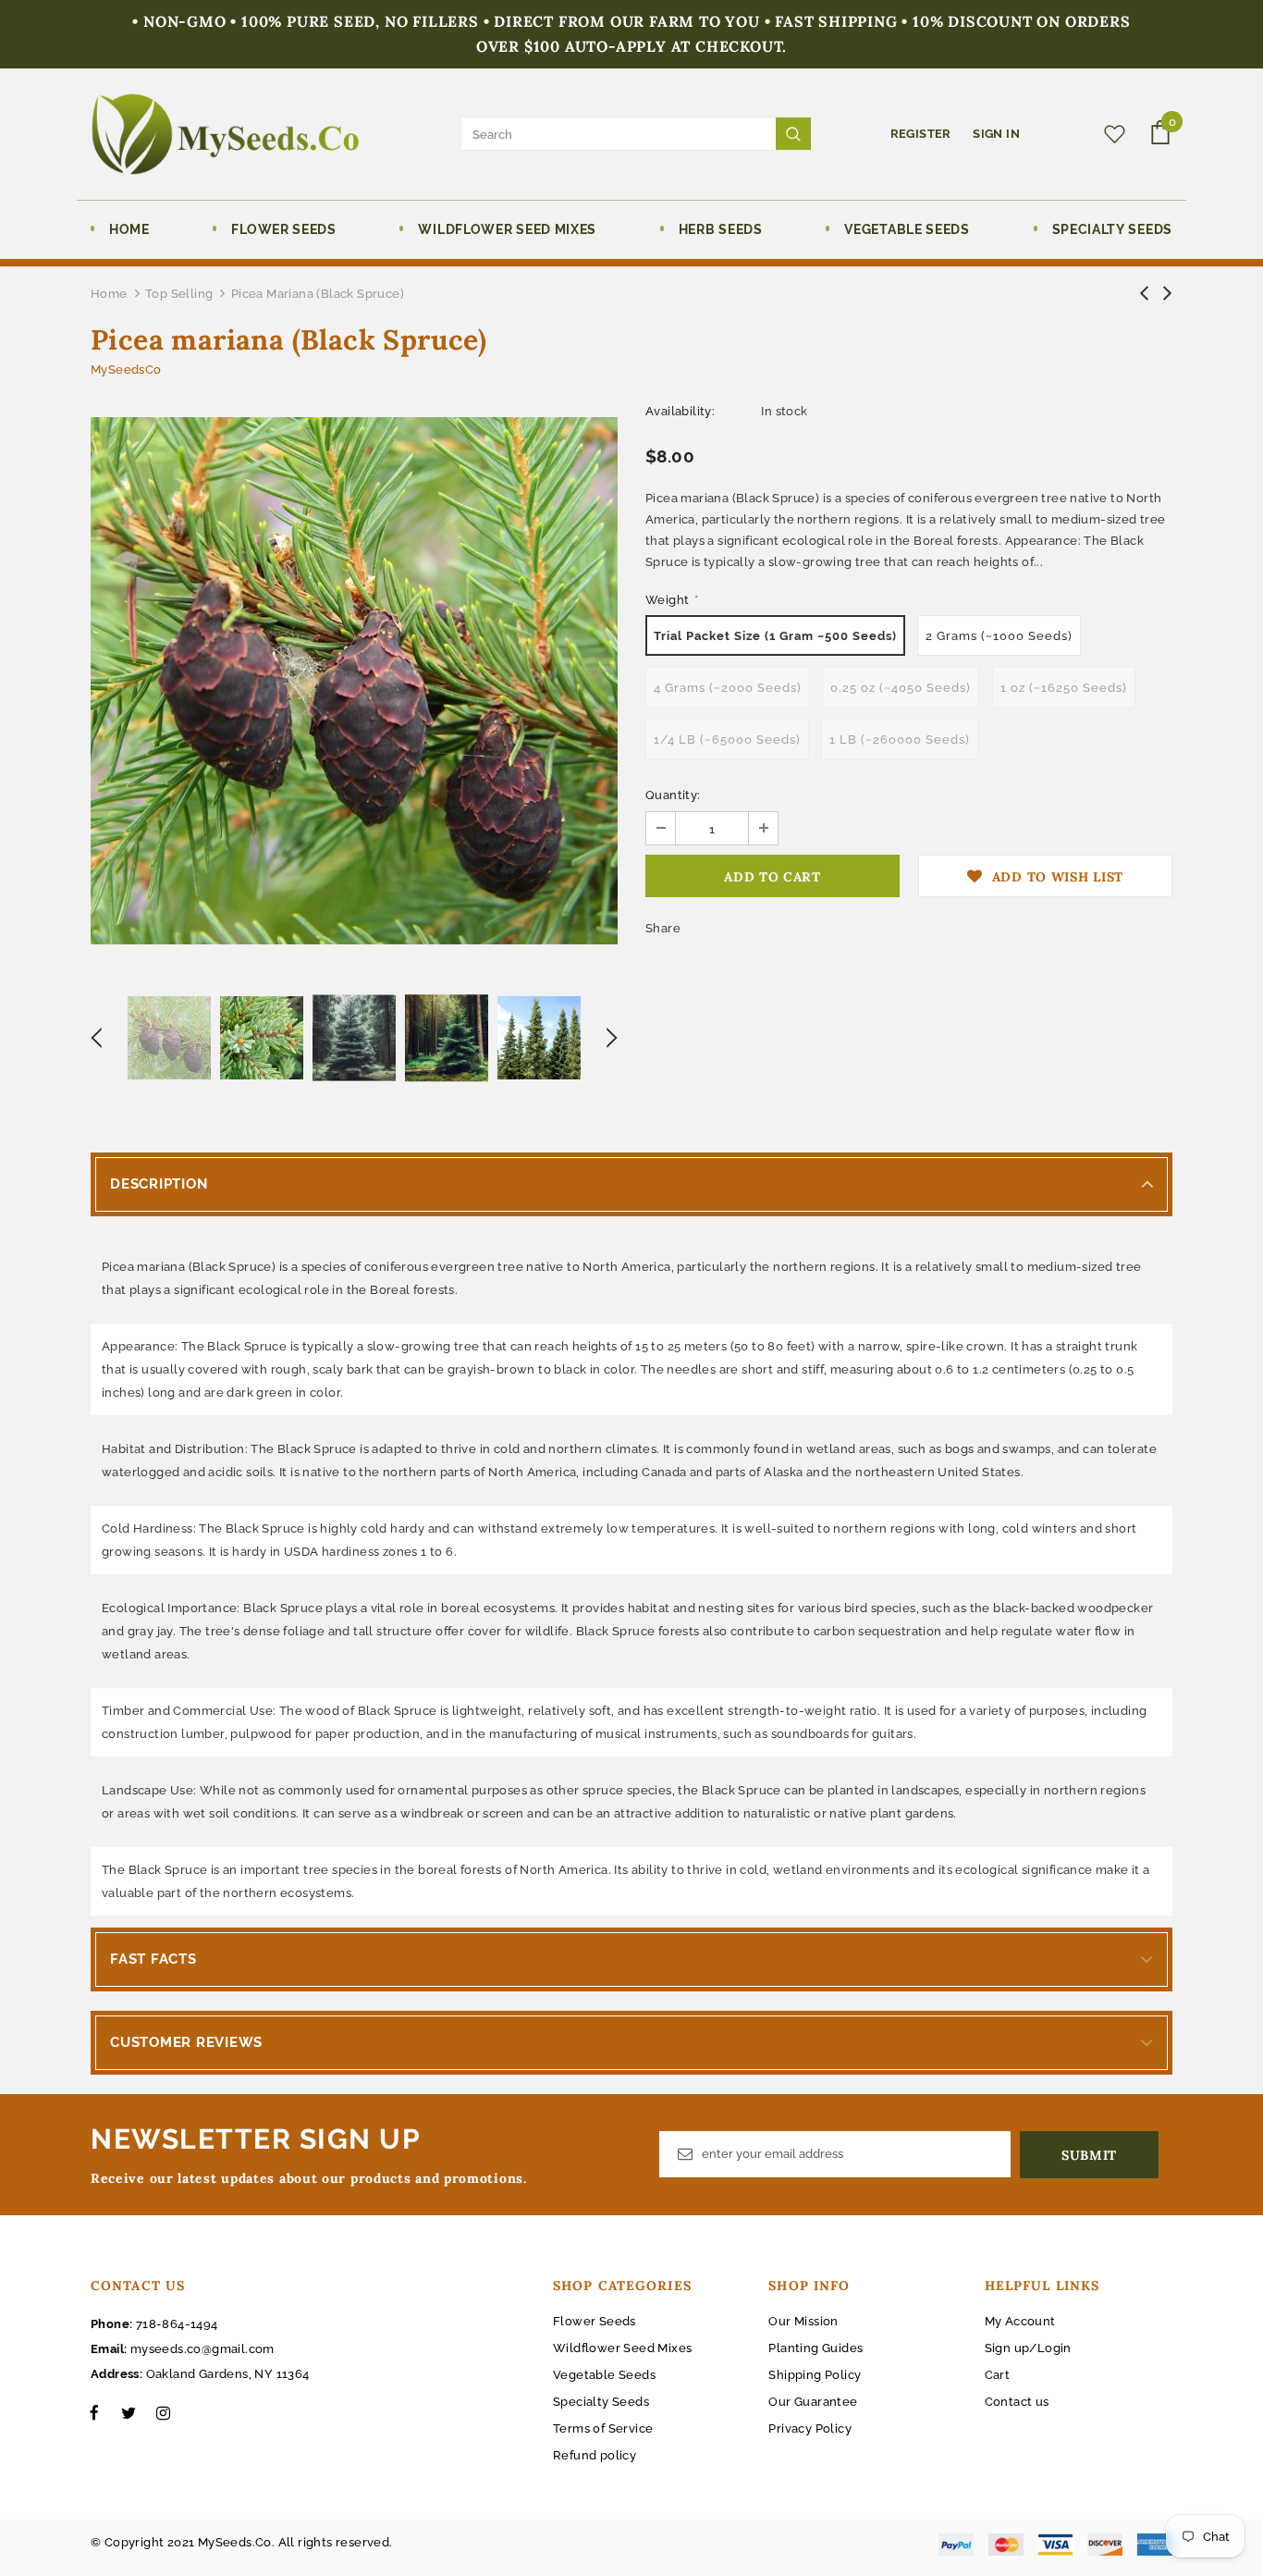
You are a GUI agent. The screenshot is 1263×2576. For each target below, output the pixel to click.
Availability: (680, 411)
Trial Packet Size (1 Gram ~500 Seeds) (775, 636)
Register (923, 134)
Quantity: (673, 795)
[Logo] (225, 134)
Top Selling (179, 294)
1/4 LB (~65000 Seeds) (727, 740)
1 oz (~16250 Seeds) (1064, 688)
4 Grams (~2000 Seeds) (728, 688)
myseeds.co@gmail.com (202, 2349)
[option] (354, 681)
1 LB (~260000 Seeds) (900, 740)
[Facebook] (94, 2412)
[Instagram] (163, 2412)
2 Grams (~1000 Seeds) (999, 636)
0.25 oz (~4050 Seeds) (901, 688)
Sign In (996, 134)
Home (109, 294)
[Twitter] (129, 2412)
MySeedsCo (126, 370)
